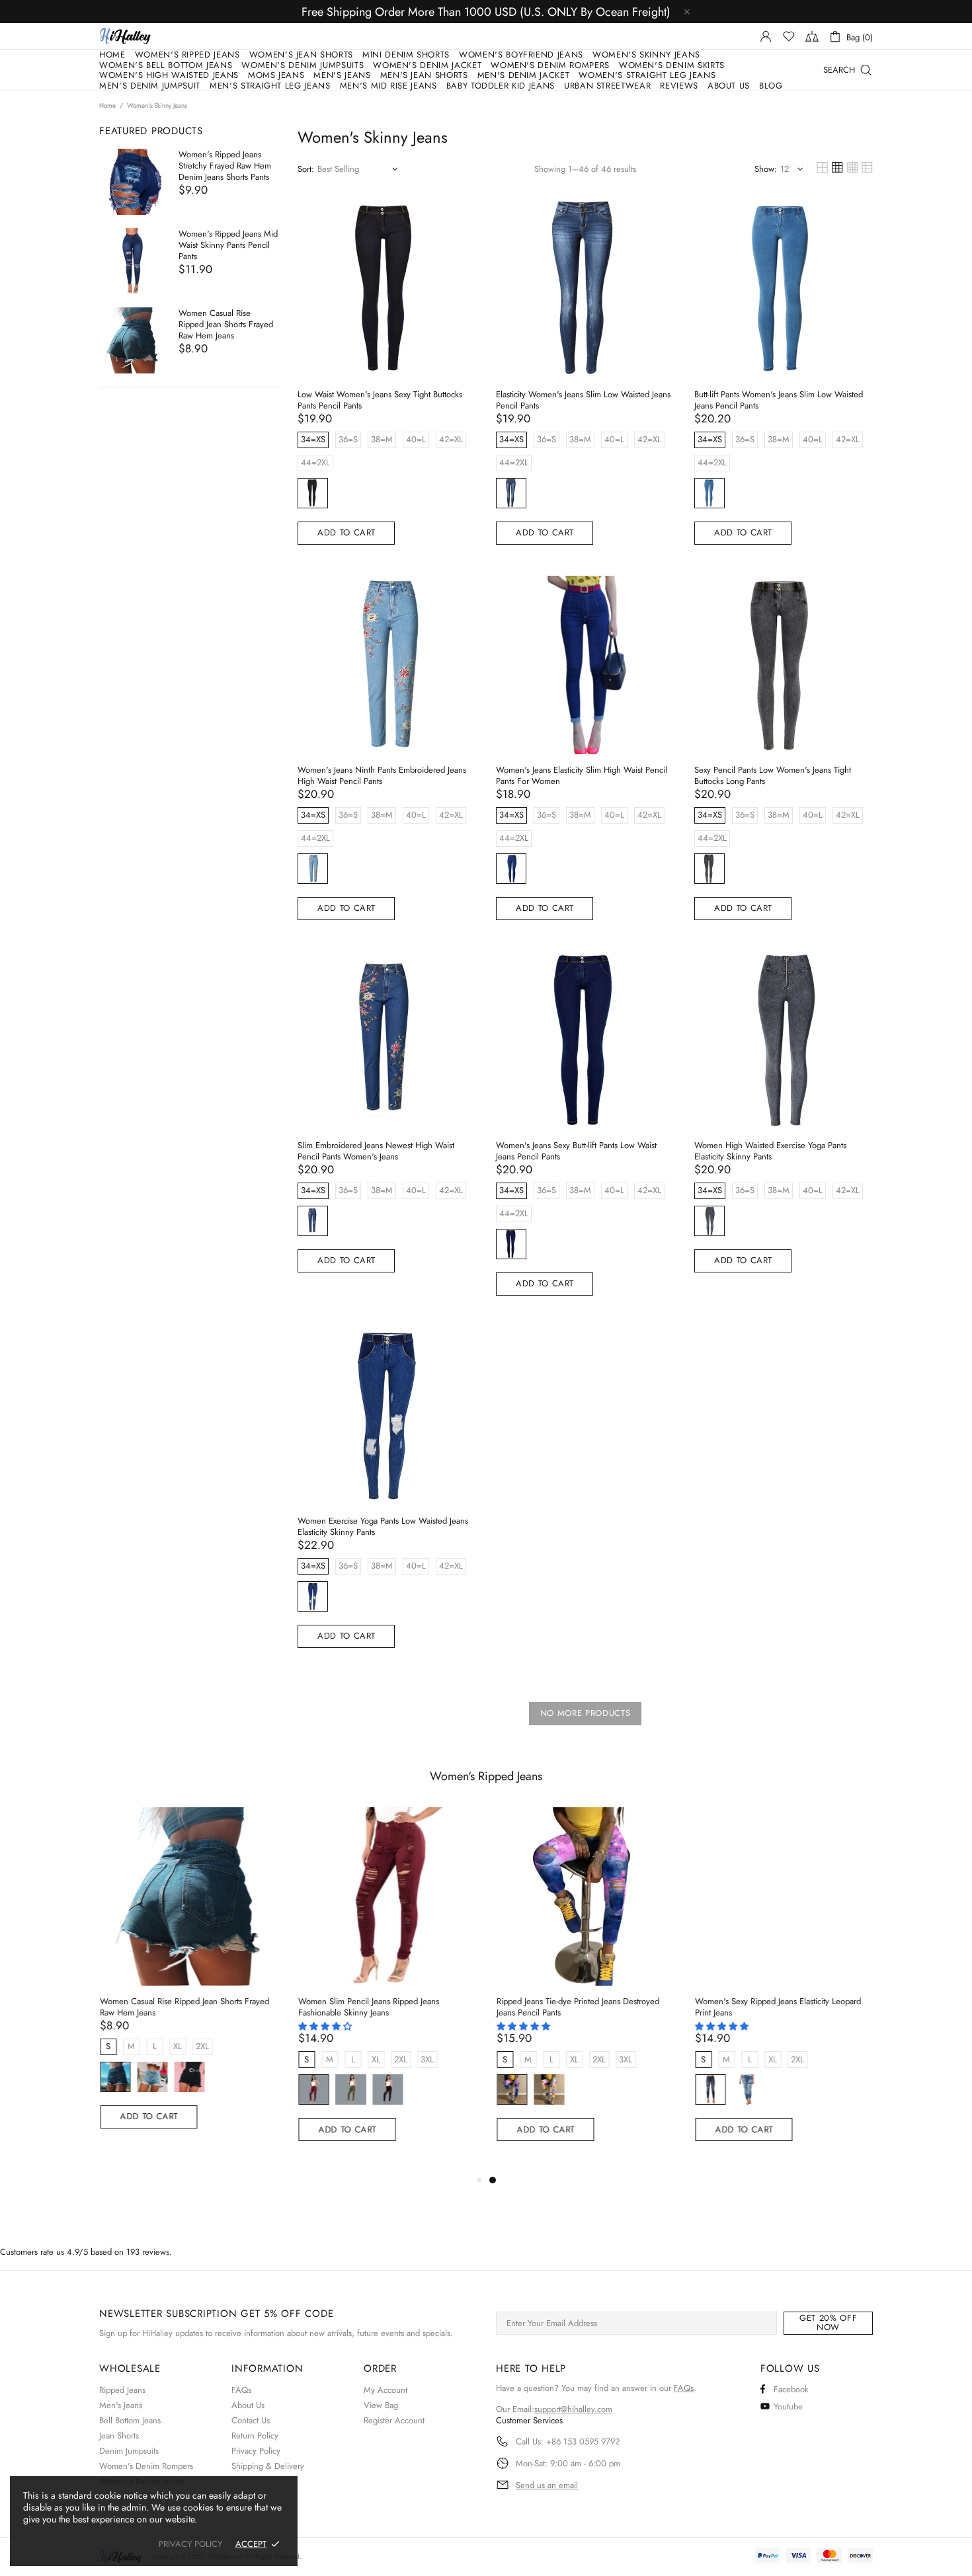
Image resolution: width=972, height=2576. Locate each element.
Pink (548, 2089)
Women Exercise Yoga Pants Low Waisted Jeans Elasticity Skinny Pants (383, 1526)
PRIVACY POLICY (190, 2544)
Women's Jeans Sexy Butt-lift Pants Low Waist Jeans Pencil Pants (576, 1151)
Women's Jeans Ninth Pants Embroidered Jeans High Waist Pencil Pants (382, 775)
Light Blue (151, 2077)
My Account (385, 2390)
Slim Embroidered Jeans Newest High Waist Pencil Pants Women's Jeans (376, 1151)
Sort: (306, 169)
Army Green (350, 2089)
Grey (709, 1221)
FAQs (241, 2390)
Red (313, 2089)
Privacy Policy (256, 2451)
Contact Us (251, 2420)
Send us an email (547, 2485)
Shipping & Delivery (268, 2466)
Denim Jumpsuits (129, 2451)
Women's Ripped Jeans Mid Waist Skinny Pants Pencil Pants (228, 245)
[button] (326, 2026)
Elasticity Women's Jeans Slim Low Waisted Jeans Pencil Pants (583, 400)
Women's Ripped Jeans (486, 1776)
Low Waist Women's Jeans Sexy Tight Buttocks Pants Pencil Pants (380, 400)
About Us (248, 2405)
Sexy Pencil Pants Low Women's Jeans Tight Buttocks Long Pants (773, 775)
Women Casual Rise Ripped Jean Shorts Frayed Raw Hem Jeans (226, 324)
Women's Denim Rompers (146, 2466)
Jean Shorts (119, 2436)
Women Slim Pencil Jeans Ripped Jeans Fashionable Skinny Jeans (368, 2007)
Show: (766, 169)
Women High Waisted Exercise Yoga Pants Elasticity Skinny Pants (770, 1151)
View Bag (381, 2405)
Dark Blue (511, 493)
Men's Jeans (121, 2405)
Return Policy (255, 2436)
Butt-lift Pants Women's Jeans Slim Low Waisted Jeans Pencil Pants (779, 400)
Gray (709, 869)
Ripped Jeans (122, 2390)
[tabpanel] (585, 1990)
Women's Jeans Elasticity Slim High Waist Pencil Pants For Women (582, 775)
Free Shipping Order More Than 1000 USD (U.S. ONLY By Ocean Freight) (486, 12)
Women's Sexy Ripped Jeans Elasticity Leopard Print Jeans (777, 2007)
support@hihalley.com (573, 2409)
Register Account (394, 2420)
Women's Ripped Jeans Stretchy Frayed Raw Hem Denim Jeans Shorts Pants (225, 166)
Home (107, 106)
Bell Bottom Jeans (130, 2420)
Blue (709, 493)
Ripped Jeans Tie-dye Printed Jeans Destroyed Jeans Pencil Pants (577, 2007)
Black (313, 493)
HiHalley (125, 36)
